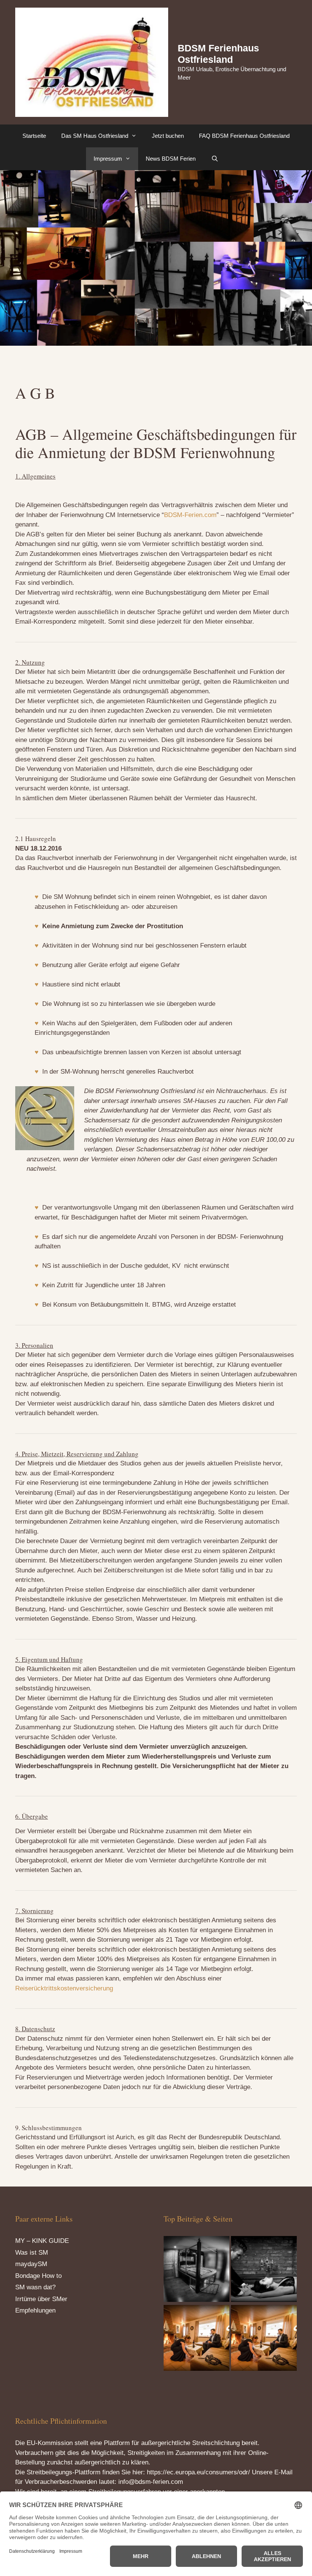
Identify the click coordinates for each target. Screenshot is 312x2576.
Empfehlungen (35, 2310)
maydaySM (31, 2264)
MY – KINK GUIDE (42, 2241)
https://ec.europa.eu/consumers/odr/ (198, 2472)
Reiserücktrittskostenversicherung (64, 1988)
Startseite (34, 136)
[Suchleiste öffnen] (214, 159)
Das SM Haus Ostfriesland (95, 136)
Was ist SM (32, 2253)
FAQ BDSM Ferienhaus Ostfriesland (244, 136)
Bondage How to (38, 2276)
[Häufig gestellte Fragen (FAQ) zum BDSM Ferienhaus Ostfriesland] (197, 2339)
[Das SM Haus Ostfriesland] (264, 2270)
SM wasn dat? (35, 2287)
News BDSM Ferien (171, 159)
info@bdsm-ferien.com (151, 2482)
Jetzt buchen (168, 136)
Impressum (108, 159)
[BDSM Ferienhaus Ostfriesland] (197, 2270)
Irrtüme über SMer (41, 2299)
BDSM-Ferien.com (190, 515)
